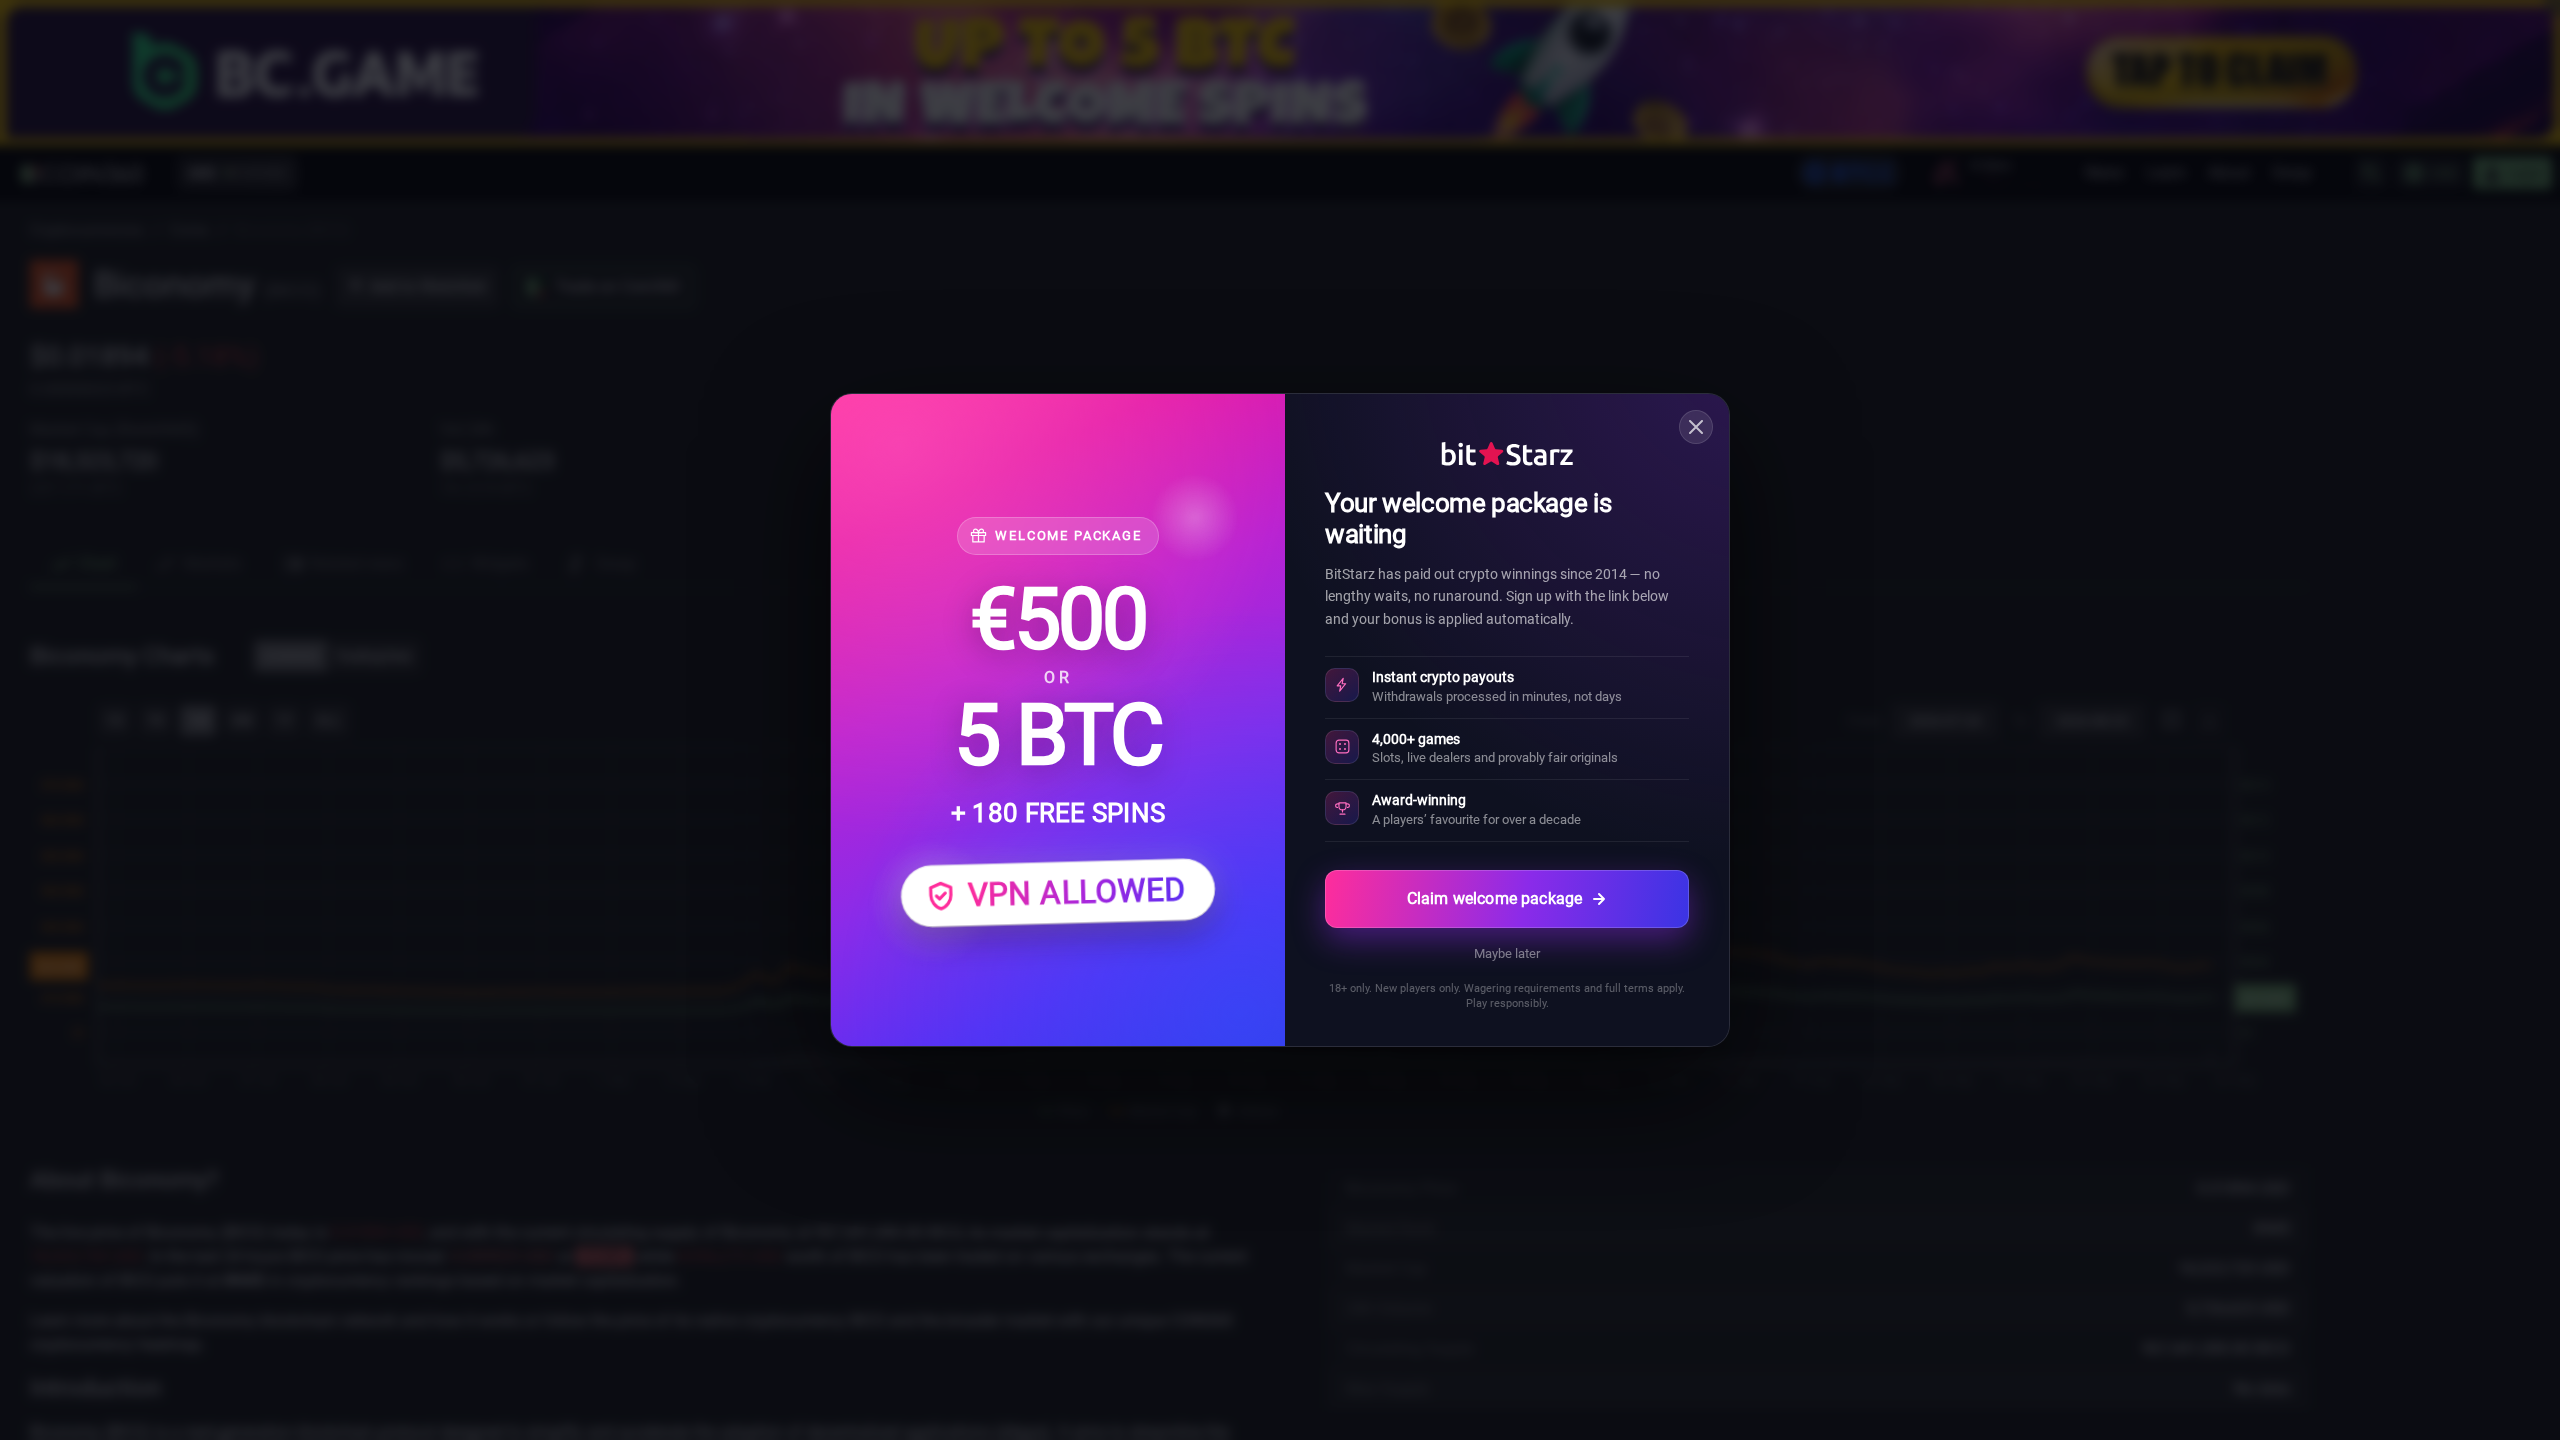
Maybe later (1507, 953)
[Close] (1696, 427)
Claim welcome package (1494, 898)
